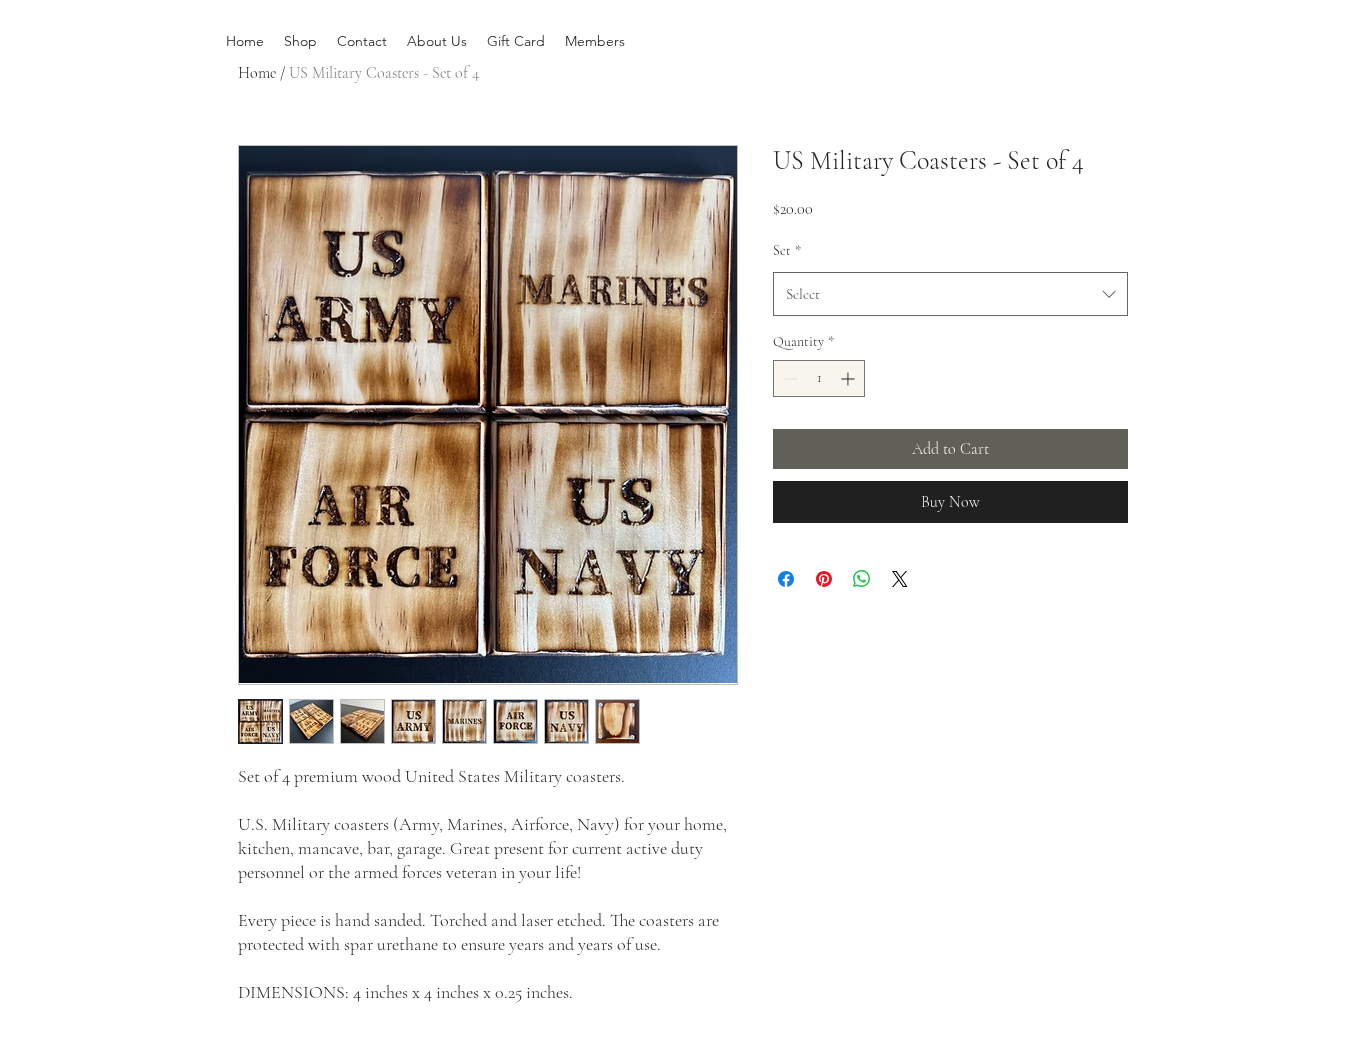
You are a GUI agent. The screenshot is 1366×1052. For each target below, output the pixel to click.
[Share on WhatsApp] (862, 579)
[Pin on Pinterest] (824, 579)
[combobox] (950, 294)
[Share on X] (900, 579)
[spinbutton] (819, 378)
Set (787, 250)
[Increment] (849, 378)
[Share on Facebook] (786, 579)
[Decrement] (788, 378)
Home (257, 73)
